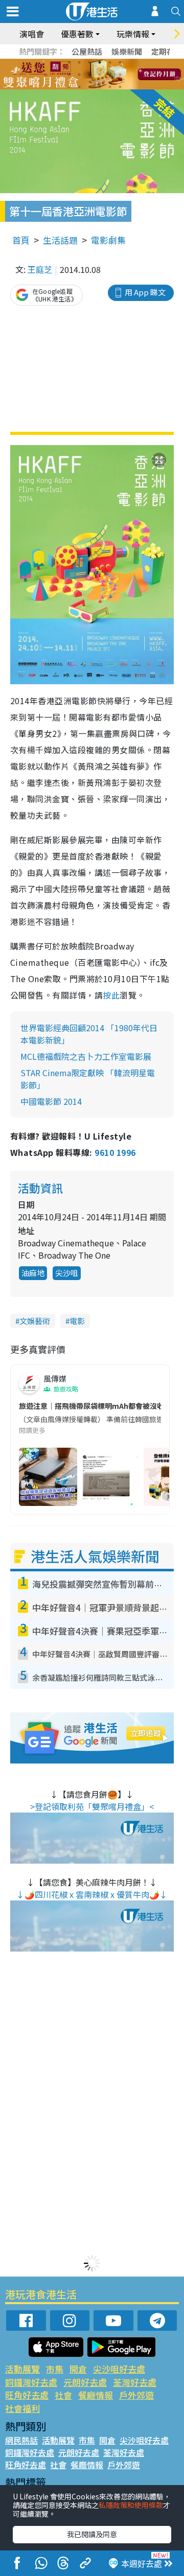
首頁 (21, 240)
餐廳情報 (96, 2395)
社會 (63, 2395)
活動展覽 (22, 2369)
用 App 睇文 (145, 292)
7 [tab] (69, 75)
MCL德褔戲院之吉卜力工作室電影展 (86, 1056)
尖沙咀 (67, 1273)
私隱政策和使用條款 (131, 2505)
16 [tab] (100, 87)
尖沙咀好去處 (119, 2369)
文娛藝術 (35, 1321)
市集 (55, 2369)
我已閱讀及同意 (92, 2534)
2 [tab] (79, 62)
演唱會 (32, 34)
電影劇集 (108, 240)
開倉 (78, 2369)
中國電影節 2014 (51, 1101)
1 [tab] (69, 62)
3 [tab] (89, 62)
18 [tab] (120, 87)
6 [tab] (120, 62)
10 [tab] (100, 75)
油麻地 (33, 1273)
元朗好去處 (85, 2382)
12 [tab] (120, 75)
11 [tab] (110, 75)
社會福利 (22, 2408)
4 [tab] (100, 62)
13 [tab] (69, 87)
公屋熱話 (87, 51)
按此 (111, 995)
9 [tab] (89, 75)
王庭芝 (40, 269)
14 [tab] (79, 87)
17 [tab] (110, 87)
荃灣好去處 (135, 2382)
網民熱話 (21, 2440)
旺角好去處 (27, 2395)
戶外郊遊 (136, 2395)
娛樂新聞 (127, 51)
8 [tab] (79, 75)
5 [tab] (110, 62)
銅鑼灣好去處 (31, 2382)
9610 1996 (115, 1152)
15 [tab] (89, 87)
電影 (77, 1321)
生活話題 (60, 240)
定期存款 (167, 51)
